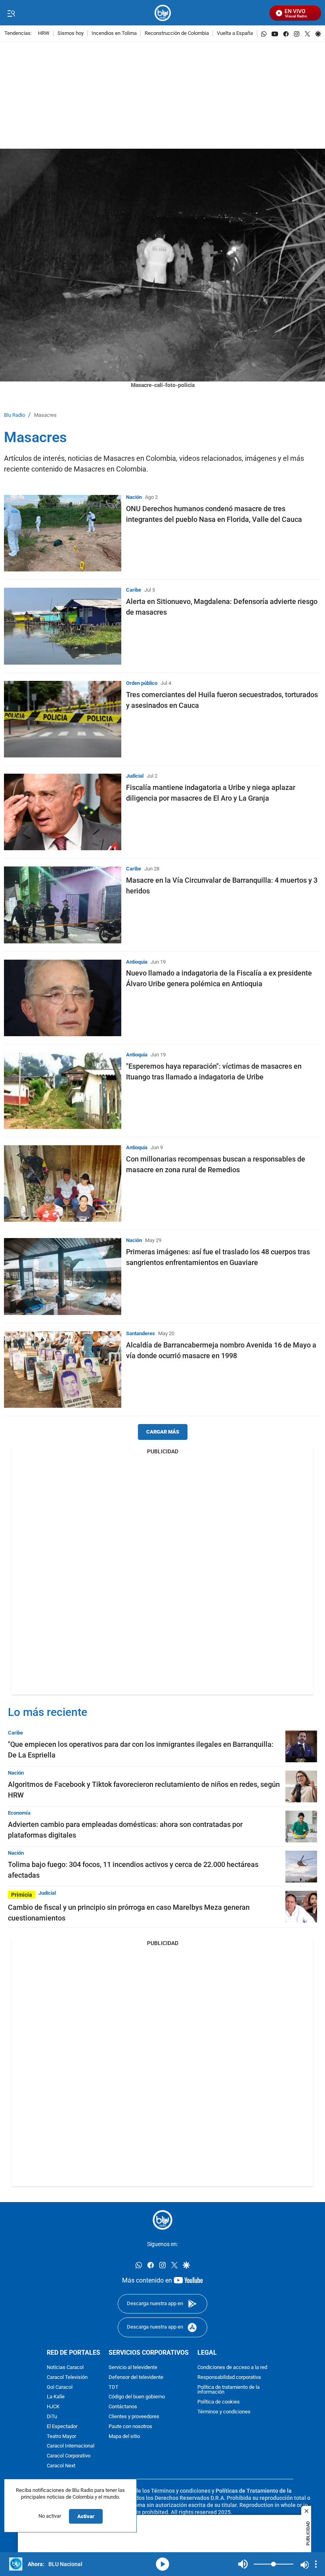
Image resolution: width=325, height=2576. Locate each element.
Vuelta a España (235, 34)
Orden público (142, 683)
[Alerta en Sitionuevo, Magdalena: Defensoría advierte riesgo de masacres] (63, 626)
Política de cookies (219, 2403)
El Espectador (62, 2427)
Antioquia (137, 962)
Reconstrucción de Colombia (177, 34)
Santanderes (141, 1333)
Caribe (134, 590)
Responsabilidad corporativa (229, 2378)
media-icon (162, 2564)
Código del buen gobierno (137, 2397)
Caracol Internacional (71, 2447)
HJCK (53, 2407)
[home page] (163, 13)
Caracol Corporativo (69, 2456)
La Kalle (56, 2397)
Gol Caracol (60, 2387)
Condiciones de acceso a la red (232, 2368)
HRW (44, 34)
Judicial (135, 776)
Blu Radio (14, 415)
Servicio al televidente (133, 2368)
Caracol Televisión (67, 2378)
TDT (114, 2387)
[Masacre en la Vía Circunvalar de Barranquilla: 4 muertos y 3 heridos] (63, 905)
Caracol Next (61, 2466)
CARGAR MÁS (163, 1432)
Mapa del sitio (124, 2437)
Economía (19, 1813)
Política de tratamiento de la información (228, 2390)
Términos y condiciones (224, 2412)
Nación (134, 497)
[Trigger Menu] (11, 13)
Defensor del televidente (136, 2378)
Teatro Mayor (61, 2437)
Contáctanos (123, 2407)
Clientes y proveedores (134, 2417)
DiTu (52, 2417)
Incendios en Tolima (114, 34)
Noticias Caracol (65, 2368)
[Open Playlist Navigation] (316, 2564)
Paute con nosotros (130, 2427)
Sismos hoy (71, 34)
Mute (243, 2564)
